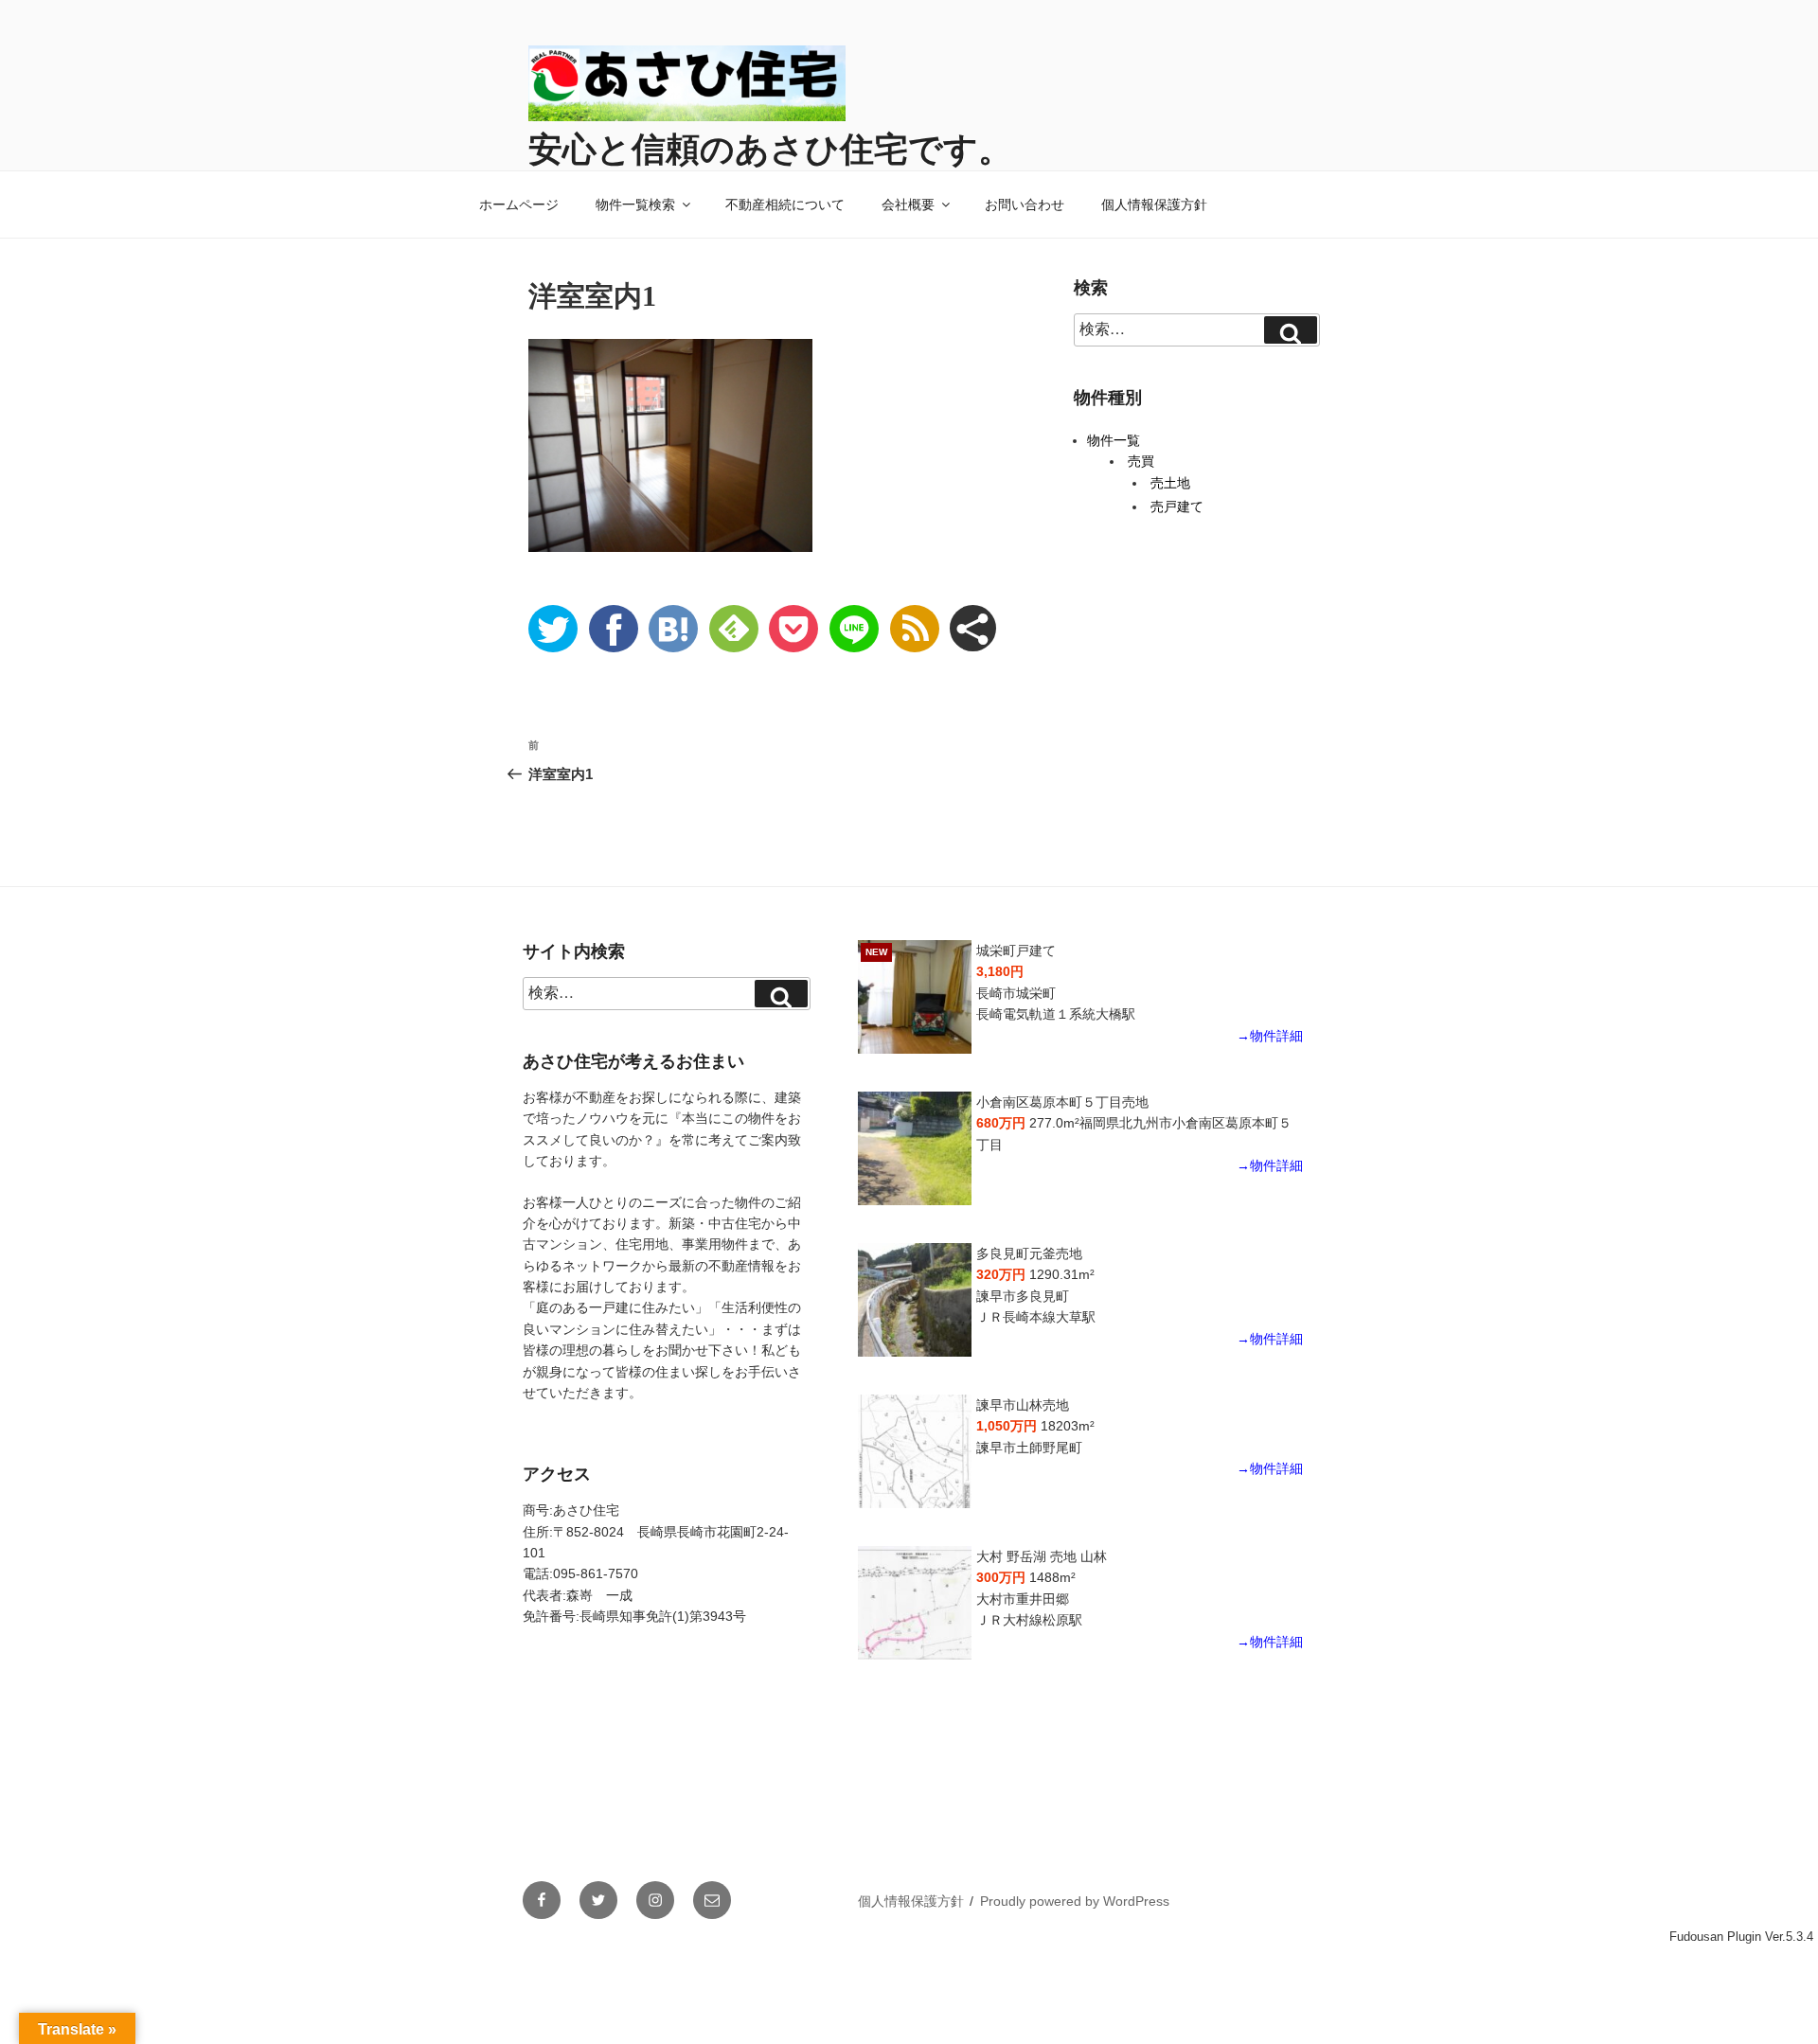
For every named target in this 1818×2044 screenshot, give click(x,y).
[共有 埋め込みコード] (973, 628)
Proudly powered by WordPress (1075, 1901)
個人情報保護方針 (1154, 204)
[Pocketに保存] (793, 629)
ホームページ (519, 204)
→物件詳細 (1270, 1036)
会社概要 (908, 204)
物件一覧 (1114, 440)
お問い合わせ (1025, 204)
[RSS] (915, 629)
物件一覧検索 (635, 204)
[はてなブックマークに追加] (673, 629)
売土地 (1170, 483)
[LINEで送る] (854, 629)
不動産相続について (785, 204)
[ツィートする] (553, 629)
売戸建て (1177, 507)
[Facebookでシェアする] (614, 629)
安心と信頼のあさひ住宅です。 (770, 149)
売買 (1141, 461)
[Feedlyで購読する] (734, 629)
